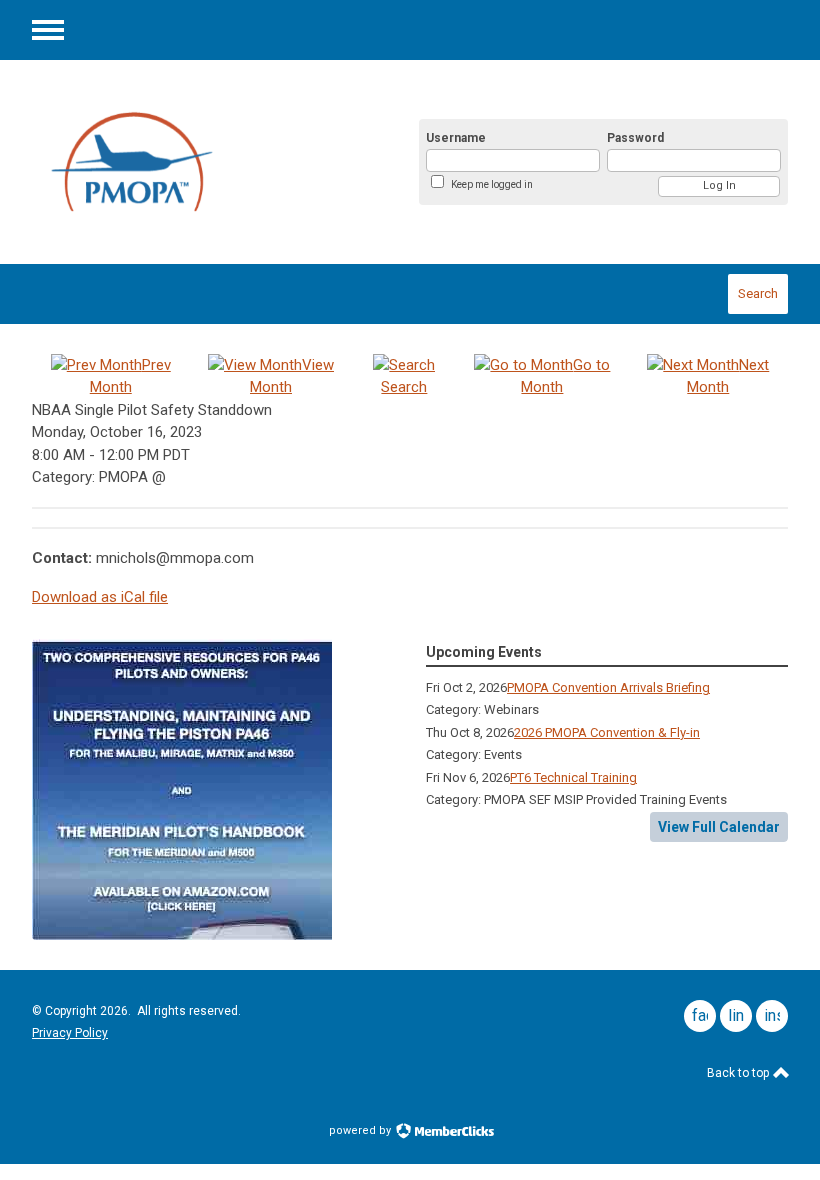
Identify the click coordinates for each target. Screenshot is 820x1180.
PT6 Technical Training (573, 777)
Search (758, 293)
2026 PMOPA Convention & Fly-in (607, 732)
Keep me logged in (492, 184)
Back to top (739, 1073)
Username (456, 138)
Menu (48, 30)
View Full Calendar (719, 827)
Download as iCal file (100, 597)
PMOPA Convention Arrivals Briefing (608, 687)
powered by (361, 1130)
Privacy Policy (70, 1033)
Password (635, 138)
